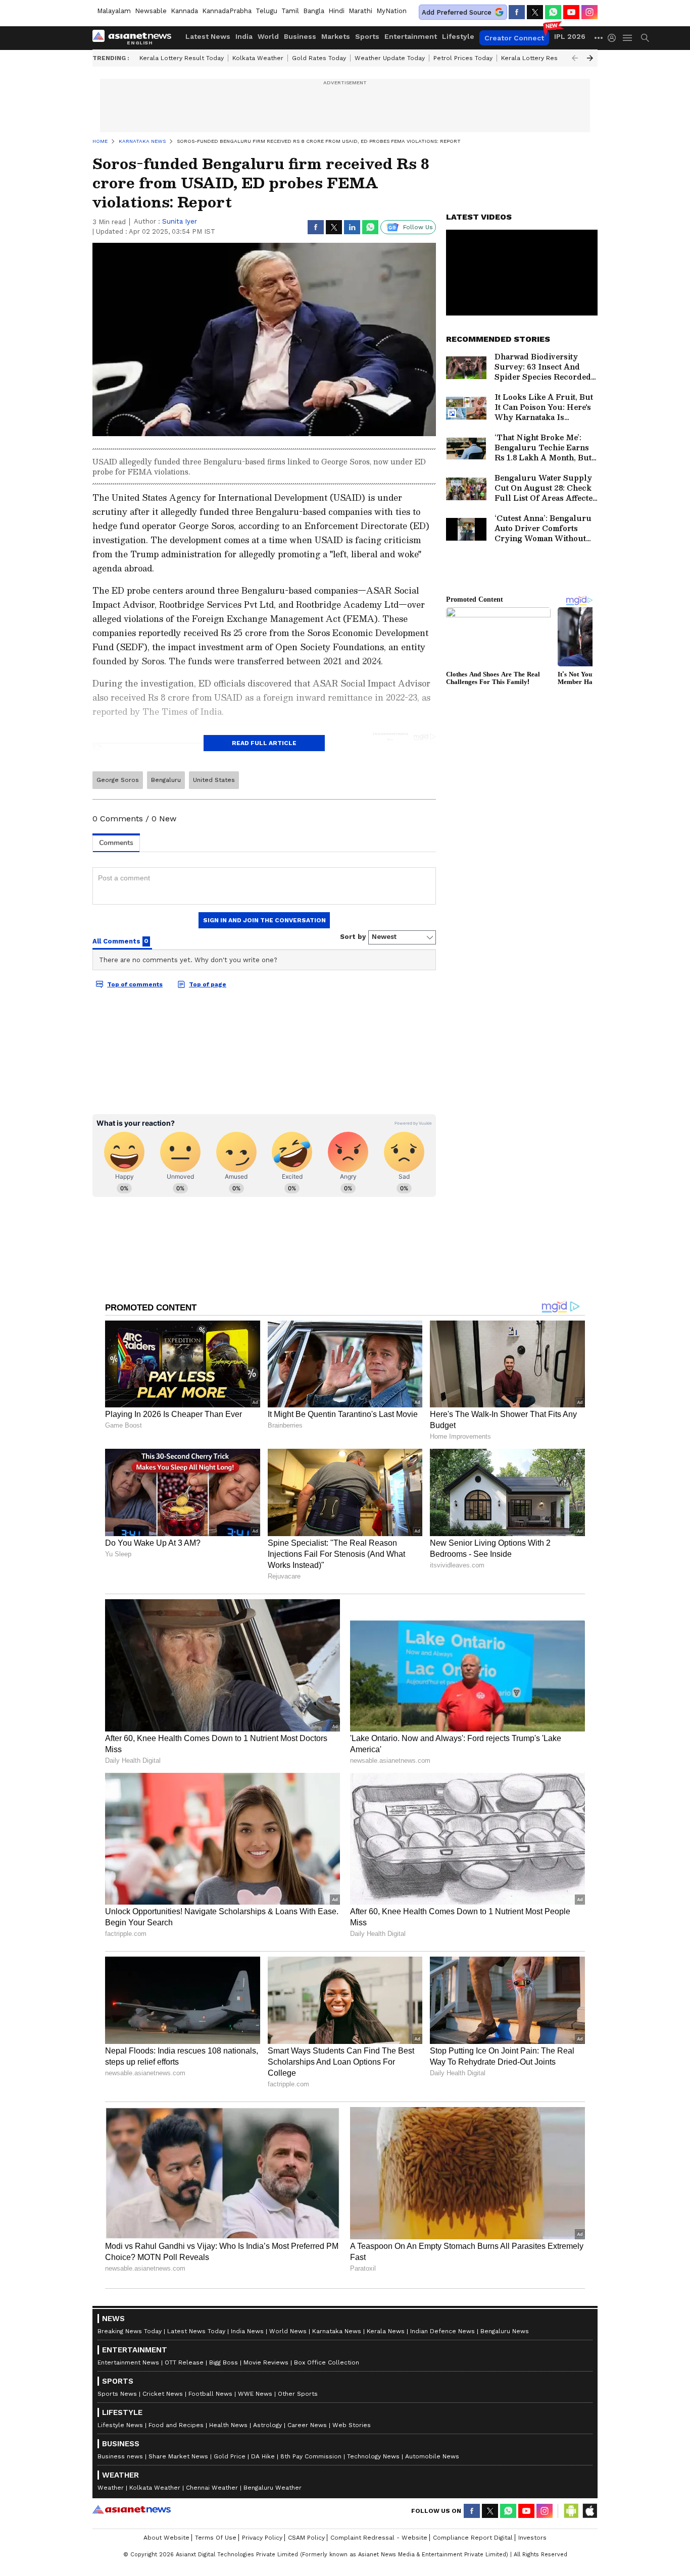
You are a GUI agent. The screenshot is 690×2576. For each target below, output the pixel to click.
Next (590, 58)
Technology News (373, 2456)
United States (214, 780)
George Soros (118, 780)
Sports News (117, 2394)
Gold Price (230, 2456)
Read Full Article (264, 743)
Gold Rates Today (319, 58)
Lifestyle (458, 36)
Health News (228, 2425)
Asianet (132, 2509)
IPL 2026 (570, 36)
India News (247, 2331)
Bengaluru (166, 780)
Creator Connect (514, 38)
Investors (532, 2538)
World (268, 36)
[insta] (589, 12)
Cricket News (163, 2394)
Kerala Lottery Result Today (182, 58)
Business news (120, 2456)
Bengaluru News (505, 2331)
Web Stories (352, 2425)
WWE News (255, 2394)
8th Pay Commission (311, 2456)
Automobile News (432, 2456)
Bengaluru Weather (273, 2488)
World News (288, 2331)
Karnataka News (337, 2331)
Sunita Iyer (180, 221)
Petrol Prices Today (463, 58)
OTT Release (184, 2362)
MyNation (391, 11)
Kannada (184, 11)
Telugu (266, 11)
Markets (336, 36)
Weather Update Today (390, 58)
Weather (111, 2488)
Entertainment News (128, 2362)
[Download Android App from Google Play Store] (571, 2511)
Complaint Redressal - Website (379, 2538)
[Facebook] (517, 12)
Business (300, 36)
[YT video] (571, 12)
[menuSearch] (645, 38)
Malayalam (114, 11)
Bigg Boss (224, 2362)
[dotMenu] (599, 38)
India (244, 36)
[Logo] (135, 38)
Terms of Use (216, 2538)
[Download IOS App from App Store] (589, 2511)
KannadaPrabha (227, 11)
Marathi (360, 11)
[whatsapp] (553, 12)
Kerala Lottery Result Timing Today (554, 58)
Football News (210, 2394)
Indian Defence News (442, 2331)
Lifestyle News (120, 2425)
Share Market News (178, 2456)
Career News (307, 2425)
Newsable (151, 11)
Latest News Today (196, 2331)
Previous (575, 58)
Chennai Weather (212, 2488)
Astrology (267, 2425)
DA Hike (263, 2456)
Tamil (290, 11)
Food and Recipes (176, 2425)
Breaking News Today (130, 2331)
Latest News (208, 36)
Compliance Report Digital (473, 2538)
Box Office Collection (327, 2362)
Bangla (314, 11)
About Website (166, 2538)
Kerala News (386, 2331)
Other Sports (298, 2394)
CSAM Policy (306, 2538)
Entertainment (411, 36)
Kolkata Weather (258, 58)
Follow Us (418, 227)
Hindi (336, 11)
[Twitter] (535, 12)
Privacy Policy (262, 2538)
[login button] (614, 38)
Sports (367, 36)
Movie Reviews (266, 2362)
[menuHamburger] (628, 38)
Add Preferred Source (457, 12)
